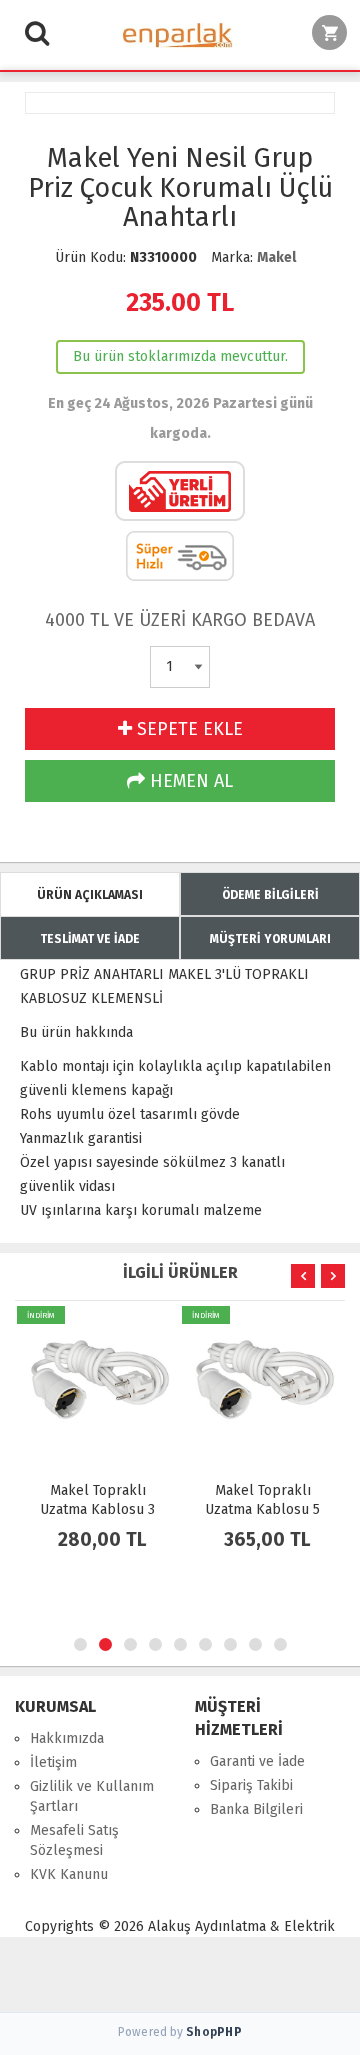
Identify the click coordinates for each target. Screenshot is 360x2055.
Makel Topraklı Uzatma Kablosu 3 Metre (97, 1509)
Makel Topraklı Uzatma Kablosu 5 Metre (262, 1509)
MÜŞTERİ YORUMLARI (270, 939)
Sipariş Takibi (251, 1785)
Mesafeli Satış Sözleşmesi (74, 1840)
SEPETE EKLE (187, 729)
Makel (276, 257)
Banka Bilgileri (256, 1809)
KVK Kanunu (69, 1874)
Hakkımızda (67, 1738)
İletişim (53, 1762)
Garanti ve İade (257, 1761)
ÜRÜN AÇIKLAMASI (90, 895)
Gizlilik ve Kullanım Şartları (92, 1796)
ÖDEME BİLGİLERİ (270, 895)
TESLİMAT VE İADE (90, 939)
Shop (214, 2032)
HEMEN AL (189, 781)
